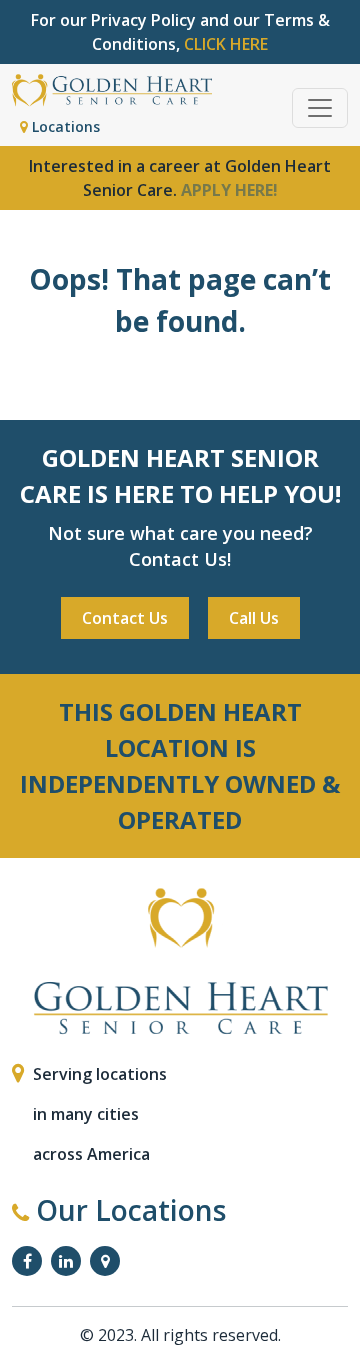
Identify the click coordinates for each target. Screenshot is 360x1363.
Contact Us (125, 618)
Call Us (254, 618)
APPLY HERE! (229, 190)
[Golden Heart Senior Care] (180, 961)
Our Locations (127, 1210)
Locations (64, 126)
